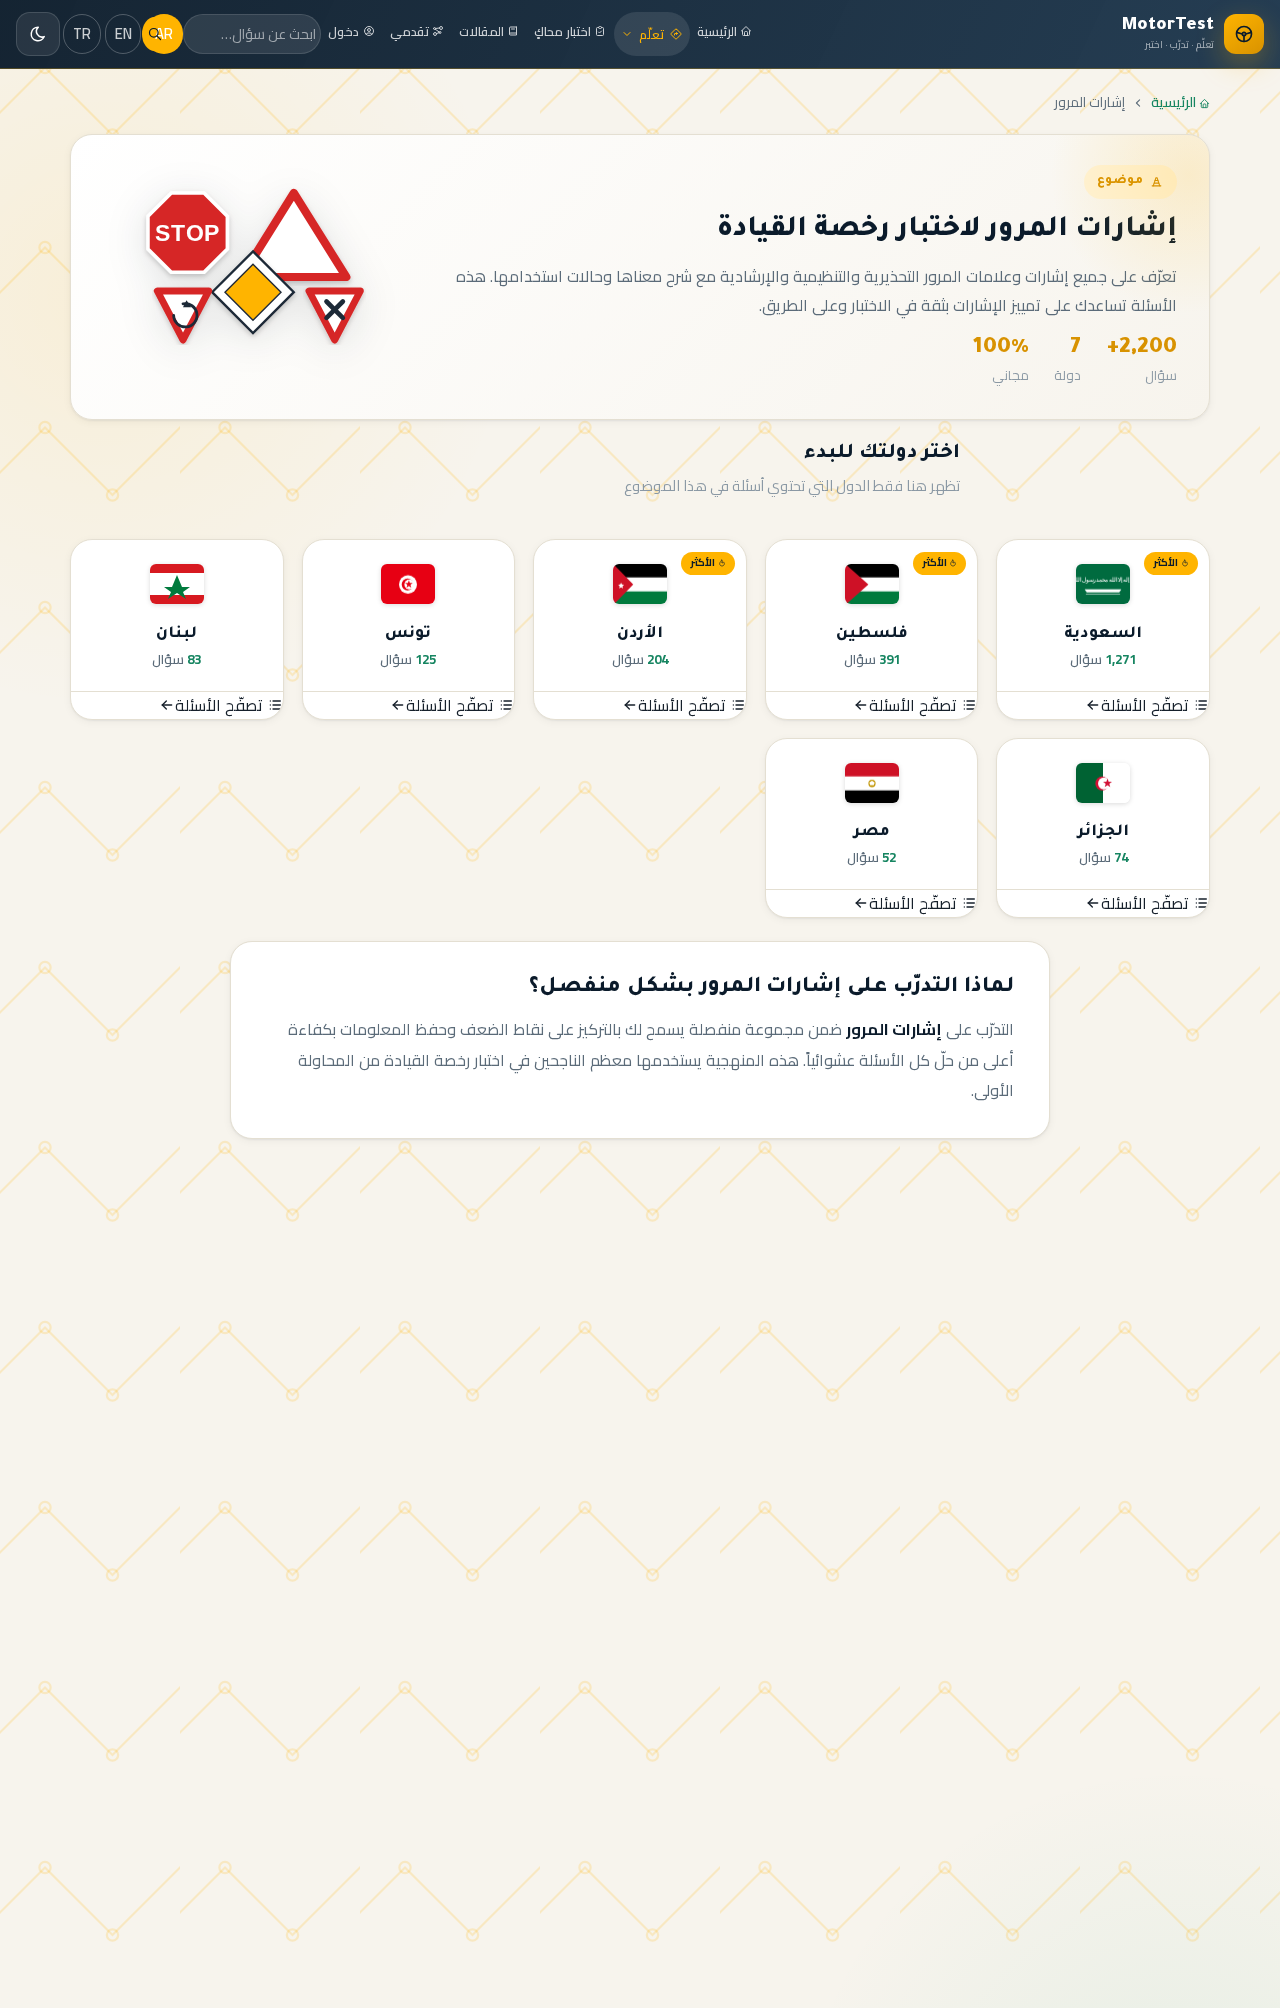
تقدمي (411, 31)
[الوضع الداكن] (38, 34)
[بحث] (154, 34)
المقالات (483, 31)
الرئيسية (718, 31)
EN (123, 33)
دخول (345, 31)
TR (82, 33)
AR (164, 33)
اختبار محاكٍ (564, 31)
